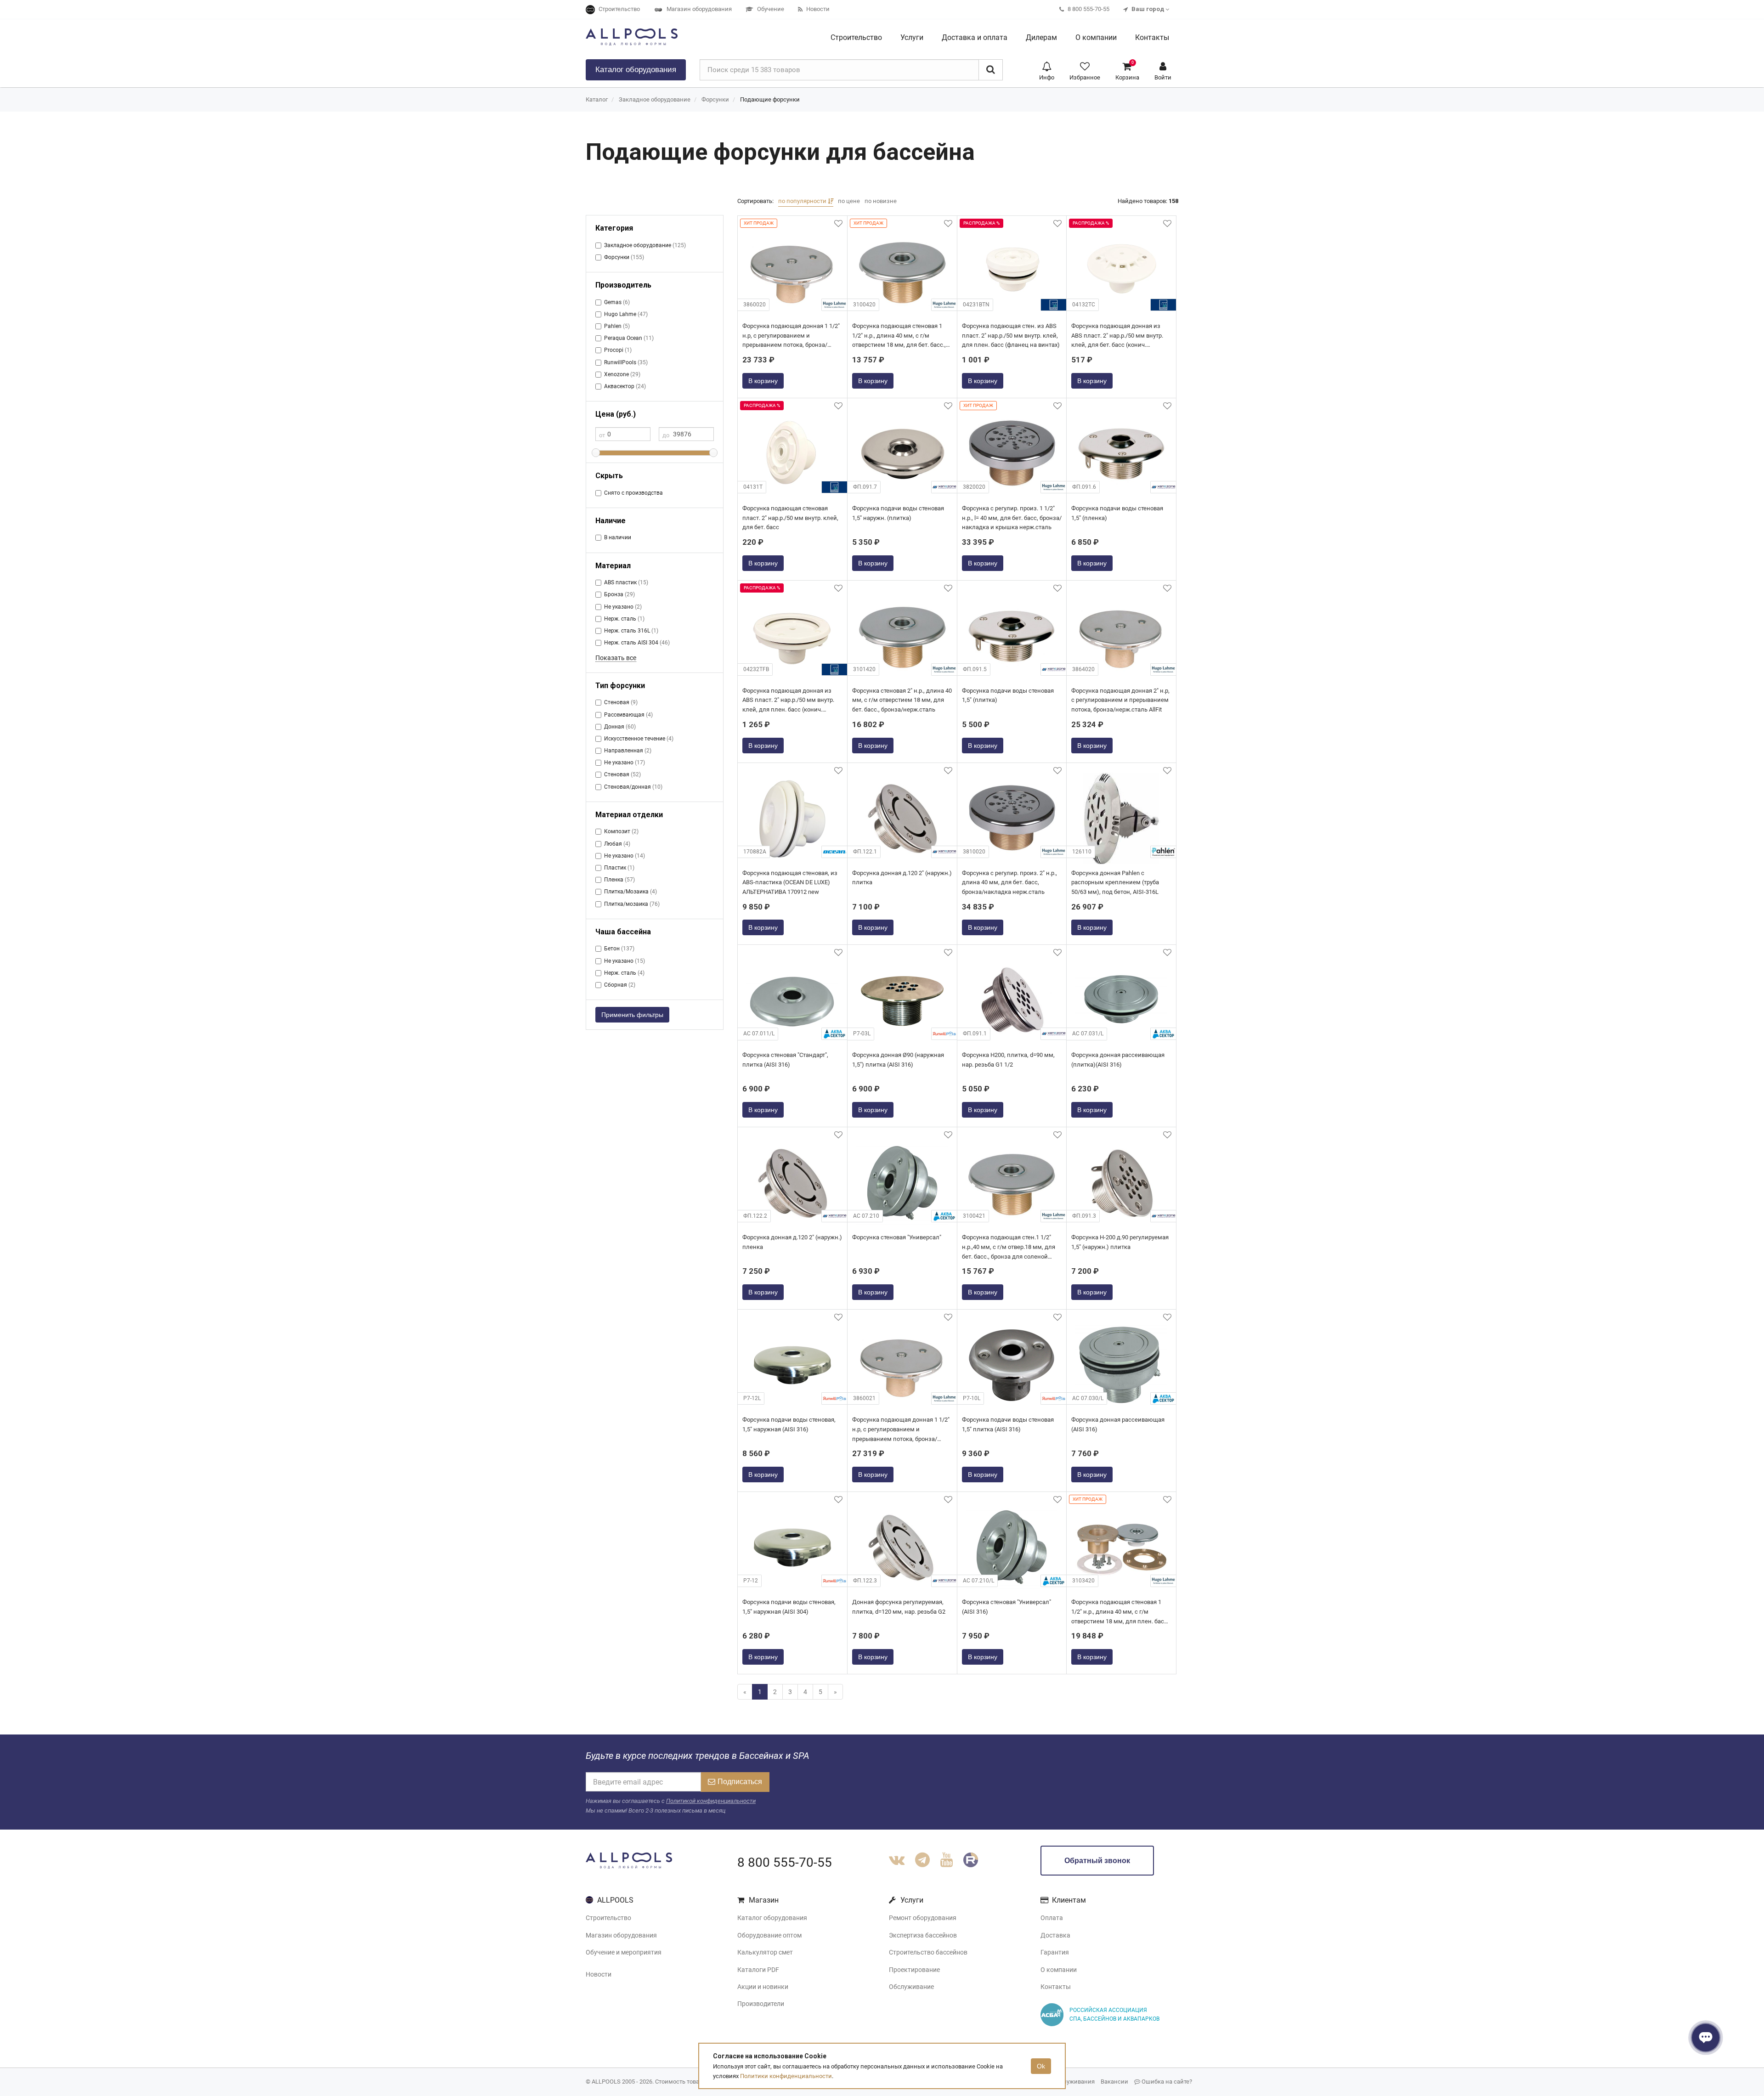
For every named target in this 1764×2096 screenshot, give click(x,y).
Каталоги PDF (758, 1970)
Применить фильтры (632, 1015)
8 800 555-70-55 (785, 1862)
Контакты (1056, 1987)
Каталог (636, 70)
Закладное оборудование (655, 99)
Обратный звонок (1097, 1861)
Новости (599, 1974)
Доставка (1055, 1935)
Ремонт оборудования (923, 1918)
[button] (1047, 70)
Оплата (1052, 1918)
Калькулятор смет (765, 1952)
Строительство (608, 1918)
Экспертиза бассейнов (923, 1935)
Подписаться (740, 1782)
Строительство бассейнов (928, 1952)
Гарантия (1055, 1952)
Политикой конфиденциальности (711, 1801)
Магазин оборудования (621, 1935)
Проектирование (914, 1970)
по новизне (881, 201)
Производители (761, 2004)
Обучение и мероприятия (624, 1952)
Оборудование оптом (769, 1935)
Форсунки (715, 99)
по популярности (803, 201)
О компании (1059, 1970)
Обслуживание (911, 1987)
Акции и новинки (763, 1987)
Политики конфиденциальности (786, 2076)
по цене (849, 201)
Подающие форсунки (770, 99)
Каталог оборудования (772, 1918)
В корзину (763, 381)
